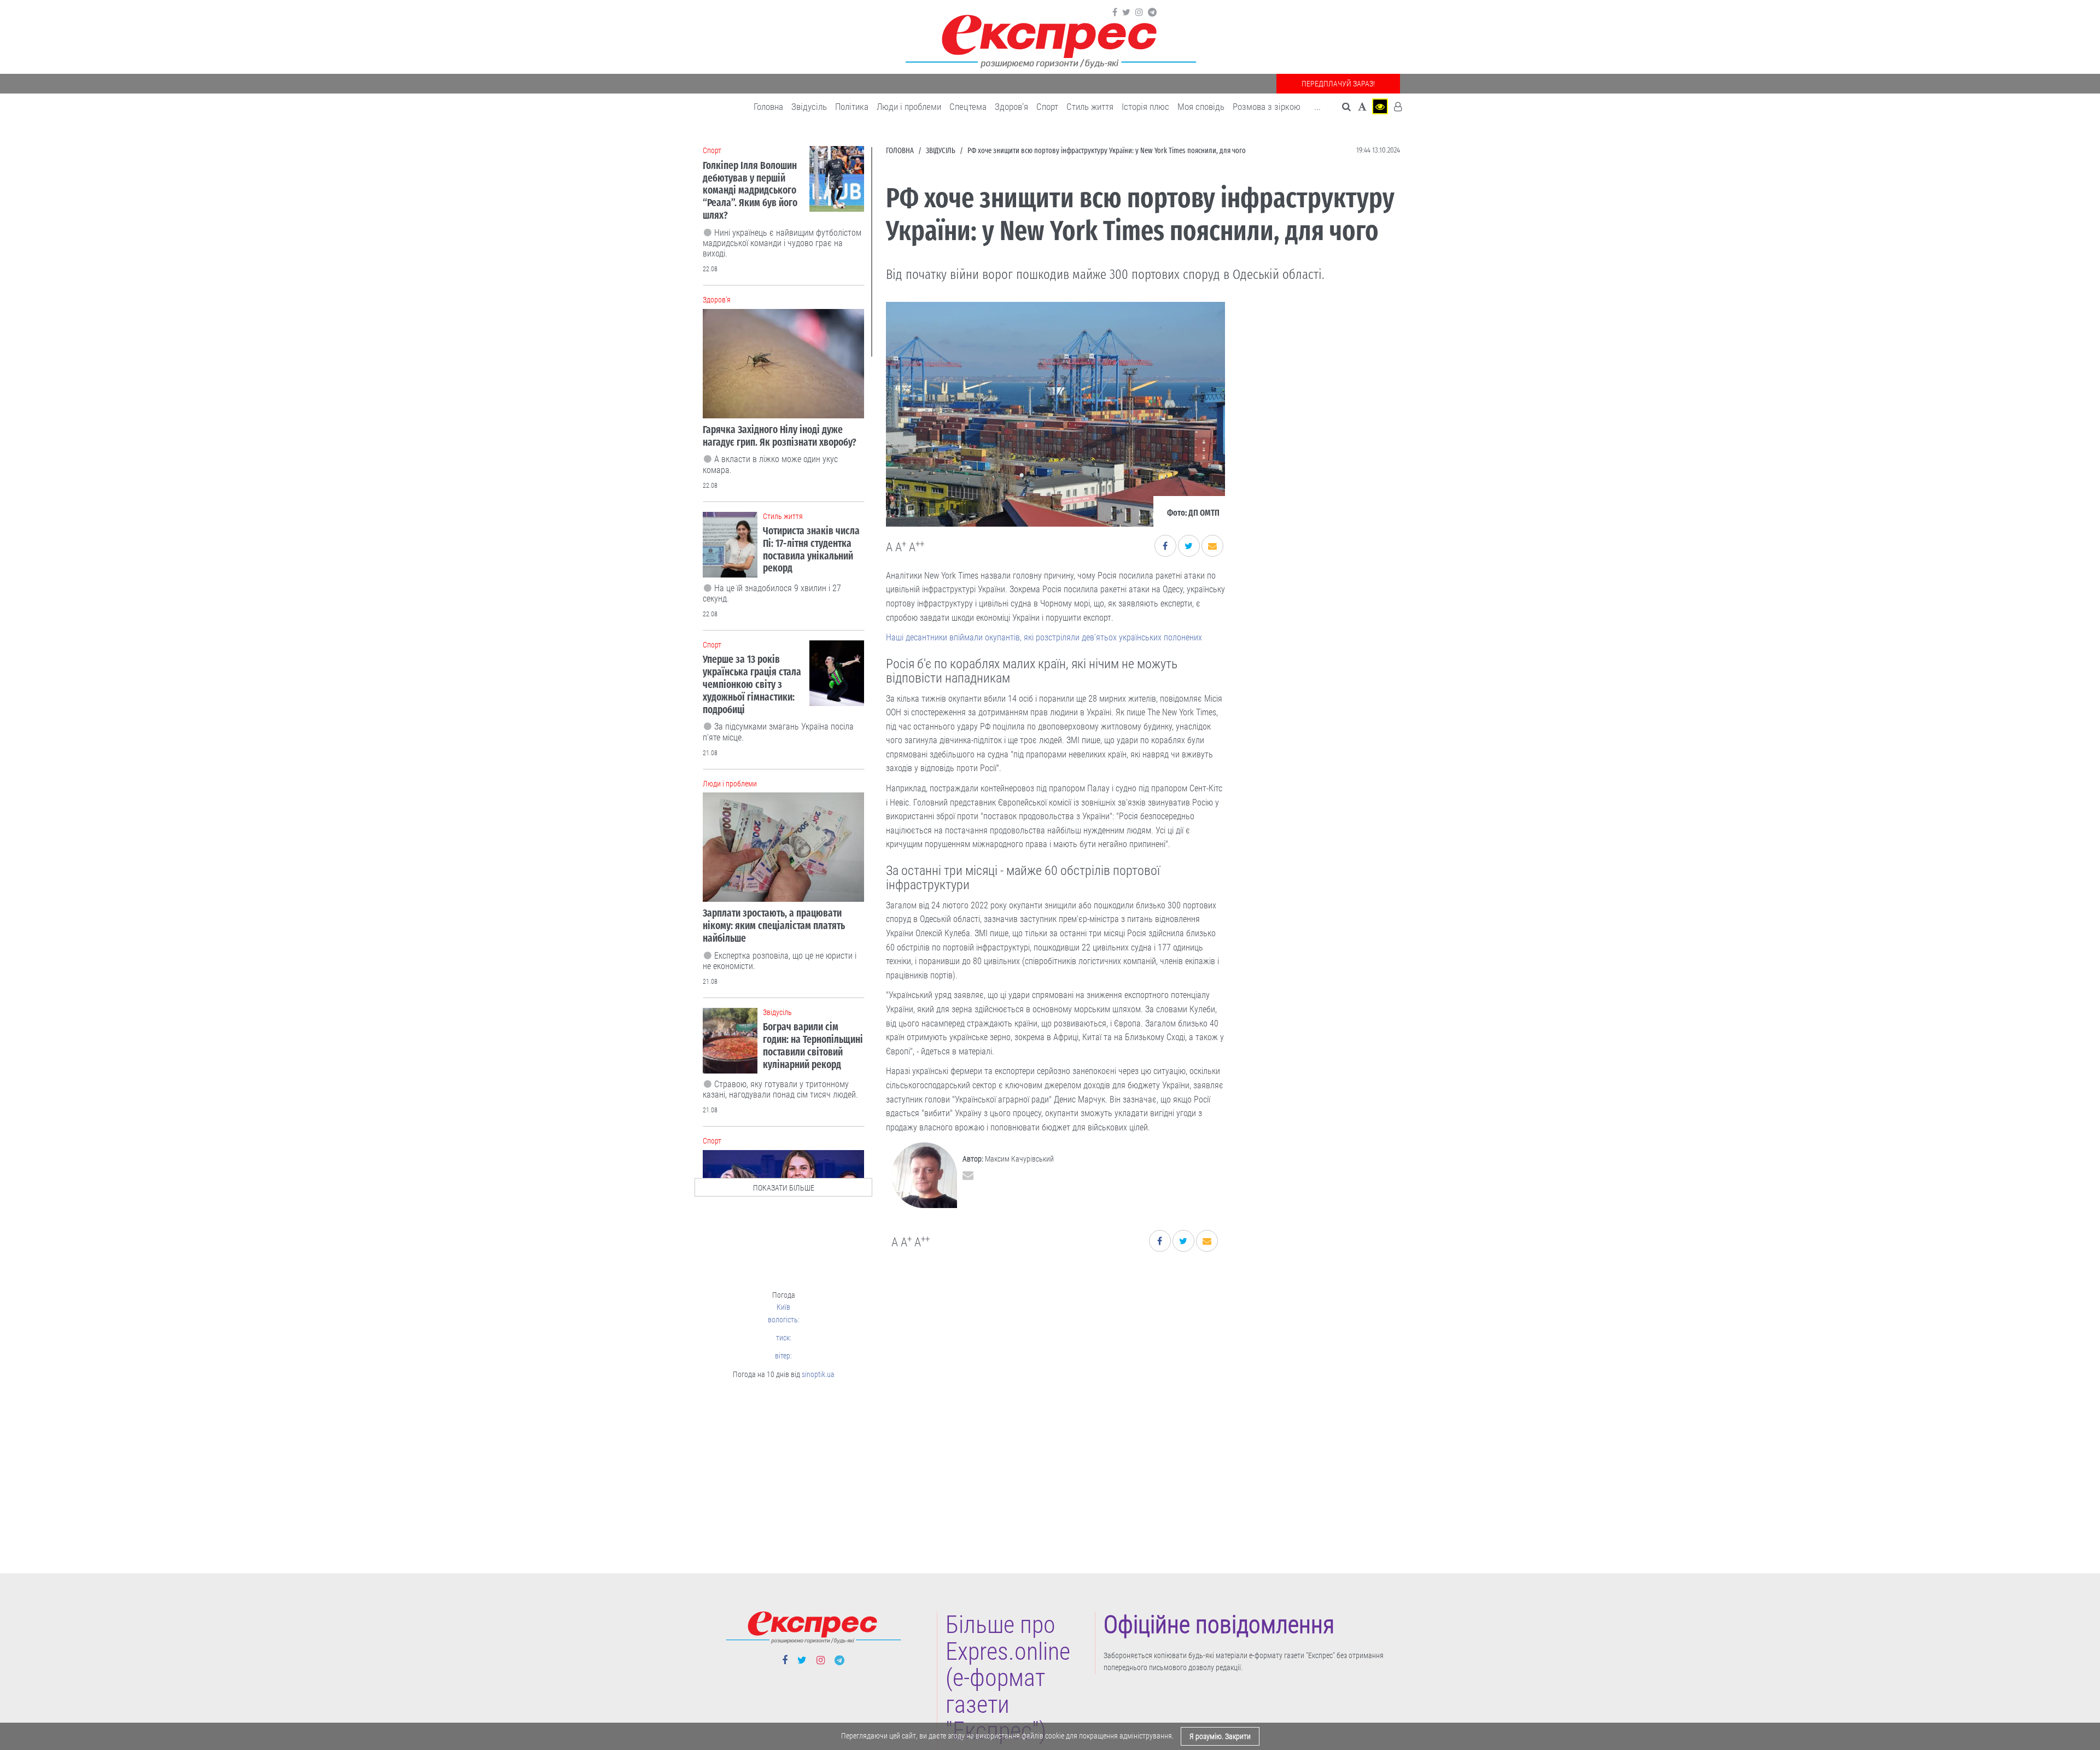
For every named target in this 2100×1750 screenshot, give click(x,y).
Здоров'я (1011, 107)
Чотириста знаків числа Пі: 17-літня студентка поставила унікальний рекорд (811, 549)
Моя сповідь (1201, 107)
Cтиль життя (1090, 107)
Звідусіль (809, 107)
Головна (768, 107)
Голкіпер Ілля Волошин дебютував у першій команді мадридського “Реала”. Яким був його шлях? (750, 190)
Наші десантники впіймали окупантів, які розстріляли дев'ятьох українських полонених (1044, 637)
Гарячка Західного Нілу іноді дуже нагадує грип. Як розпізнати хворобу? (780, 436)
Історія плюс (1145, 107)
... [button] (1317, 107)
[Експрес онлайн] (1050, 40)
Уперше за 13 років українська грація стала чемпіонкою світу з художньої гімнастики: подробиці (752, 684)
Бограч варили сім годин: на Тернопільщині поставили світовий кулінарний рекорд (813, 1045)
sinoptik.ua (818, 1374)
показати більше (784, 1188)
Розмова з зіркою (1267, 107)
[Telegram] (1152, 13)
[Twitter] (1126, 13)
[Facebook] (1115, 13)
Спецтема (968, 107)
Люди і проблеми (909, 107)
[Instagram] (1139, 13)
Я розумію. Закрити (1220, 1736)
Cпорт (1047, 107)
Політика (852, 107)
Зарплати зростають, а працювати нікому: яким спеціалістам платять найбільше (774, 926)
